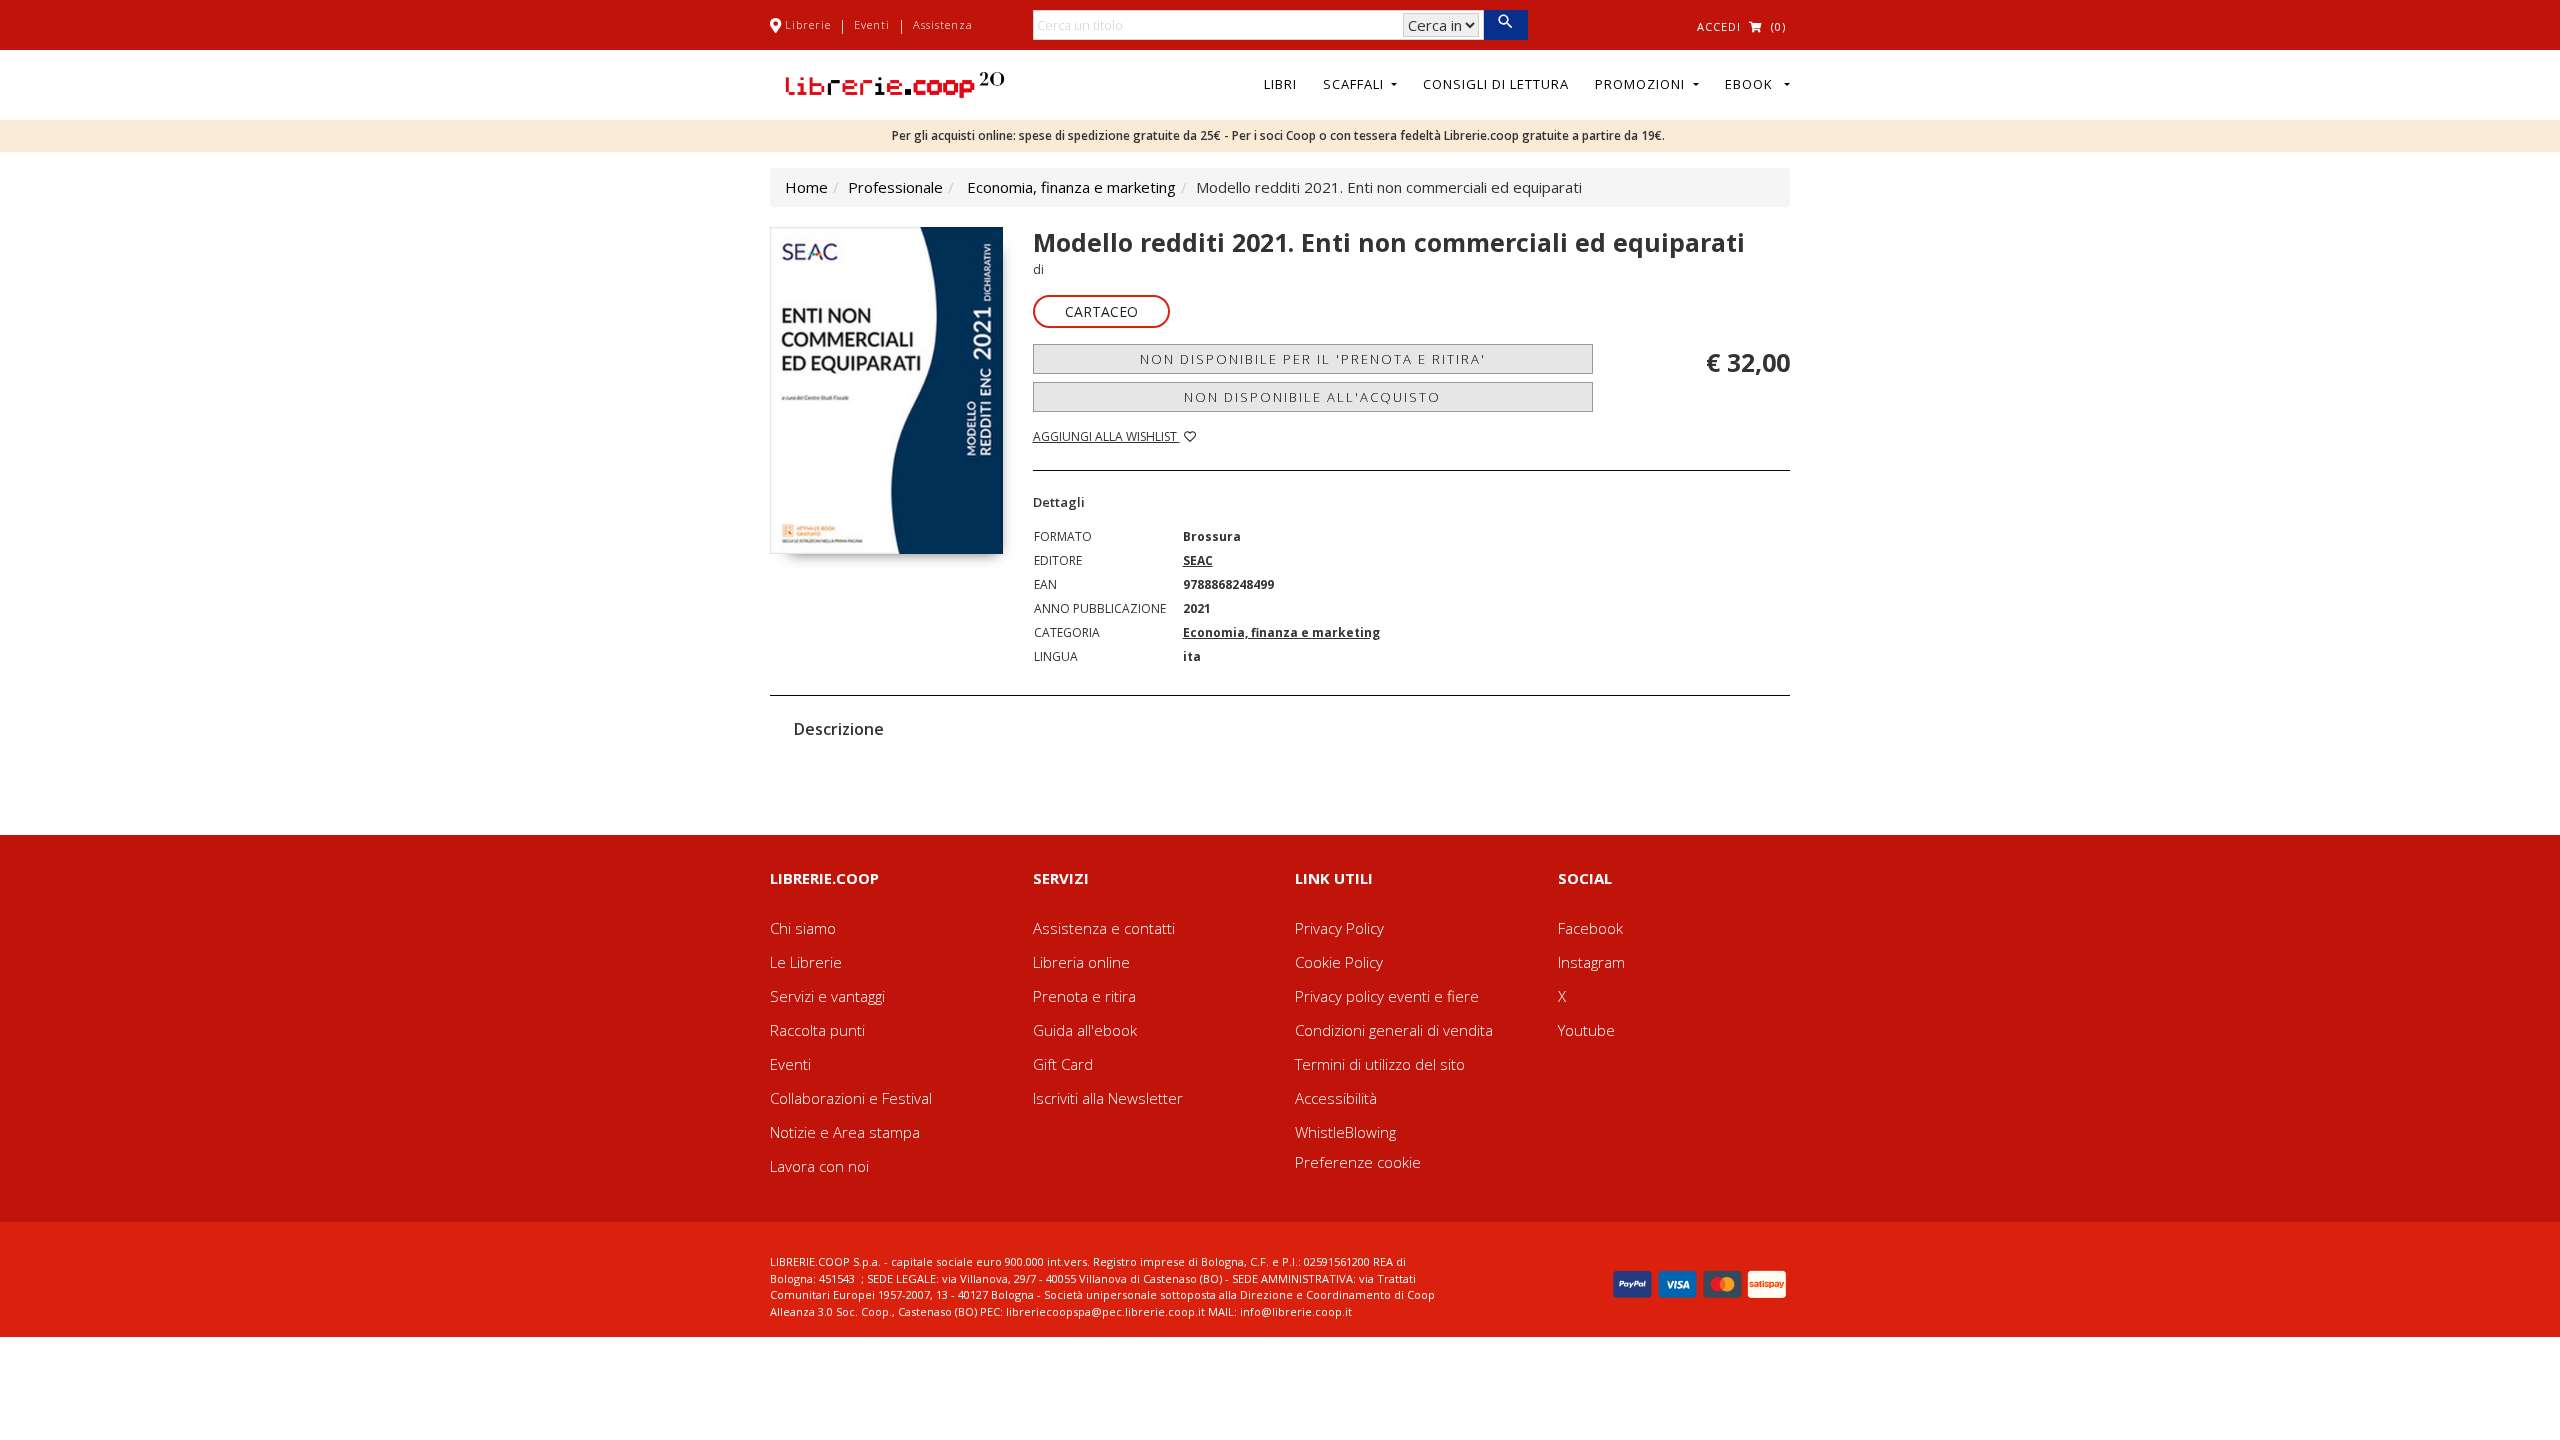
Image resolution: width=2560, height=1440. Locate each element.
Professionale (895, 187)
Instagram (1591, 962)
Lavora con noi (819, 1166)
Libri (1280, 84)
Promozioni (1642, 84)
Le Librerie (806, 962)
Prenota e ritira (1084, 996)
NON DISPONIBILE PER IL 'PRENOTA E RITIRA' (1313, 359)
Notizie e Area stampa (845, 1132)
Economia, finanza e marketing (1071, 187)
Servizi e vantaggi (827, 996)
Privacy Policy (1339, 928)
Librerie (808, 24)
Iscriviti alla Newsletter (1108, 1098)
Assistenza (943, 24)
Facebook (1590, 928)
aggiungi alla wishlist (1106, 436)
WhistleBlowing (1345, 1132)
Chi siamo (803, 928)
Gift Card (1063, 1064)
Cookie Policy (1339, 962)
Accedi (1719, 26)
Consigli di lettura (1496, 84)
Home (806, 187)
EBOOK (1753, 84)
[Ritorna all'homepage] (895, 83)
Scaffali (1355, 84)
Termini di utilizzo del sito (1380, 1064)
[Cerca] (1505, 25)
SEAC (1198, 560)
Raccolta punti (817, 1030)
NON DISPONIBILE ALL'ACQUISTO (1312, 397)
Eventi (872, 24)
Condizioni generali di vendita (1394, 1030)
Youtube (1586, 1030)
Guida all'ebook (1085, 1030)
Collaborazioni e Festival (851, 1098)
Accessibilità (1336, 1098)
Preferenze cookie (1358, 1162)
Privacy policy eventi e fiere (1387, 996)
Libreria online (1081, 962)
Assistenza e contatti (1104, 928)
